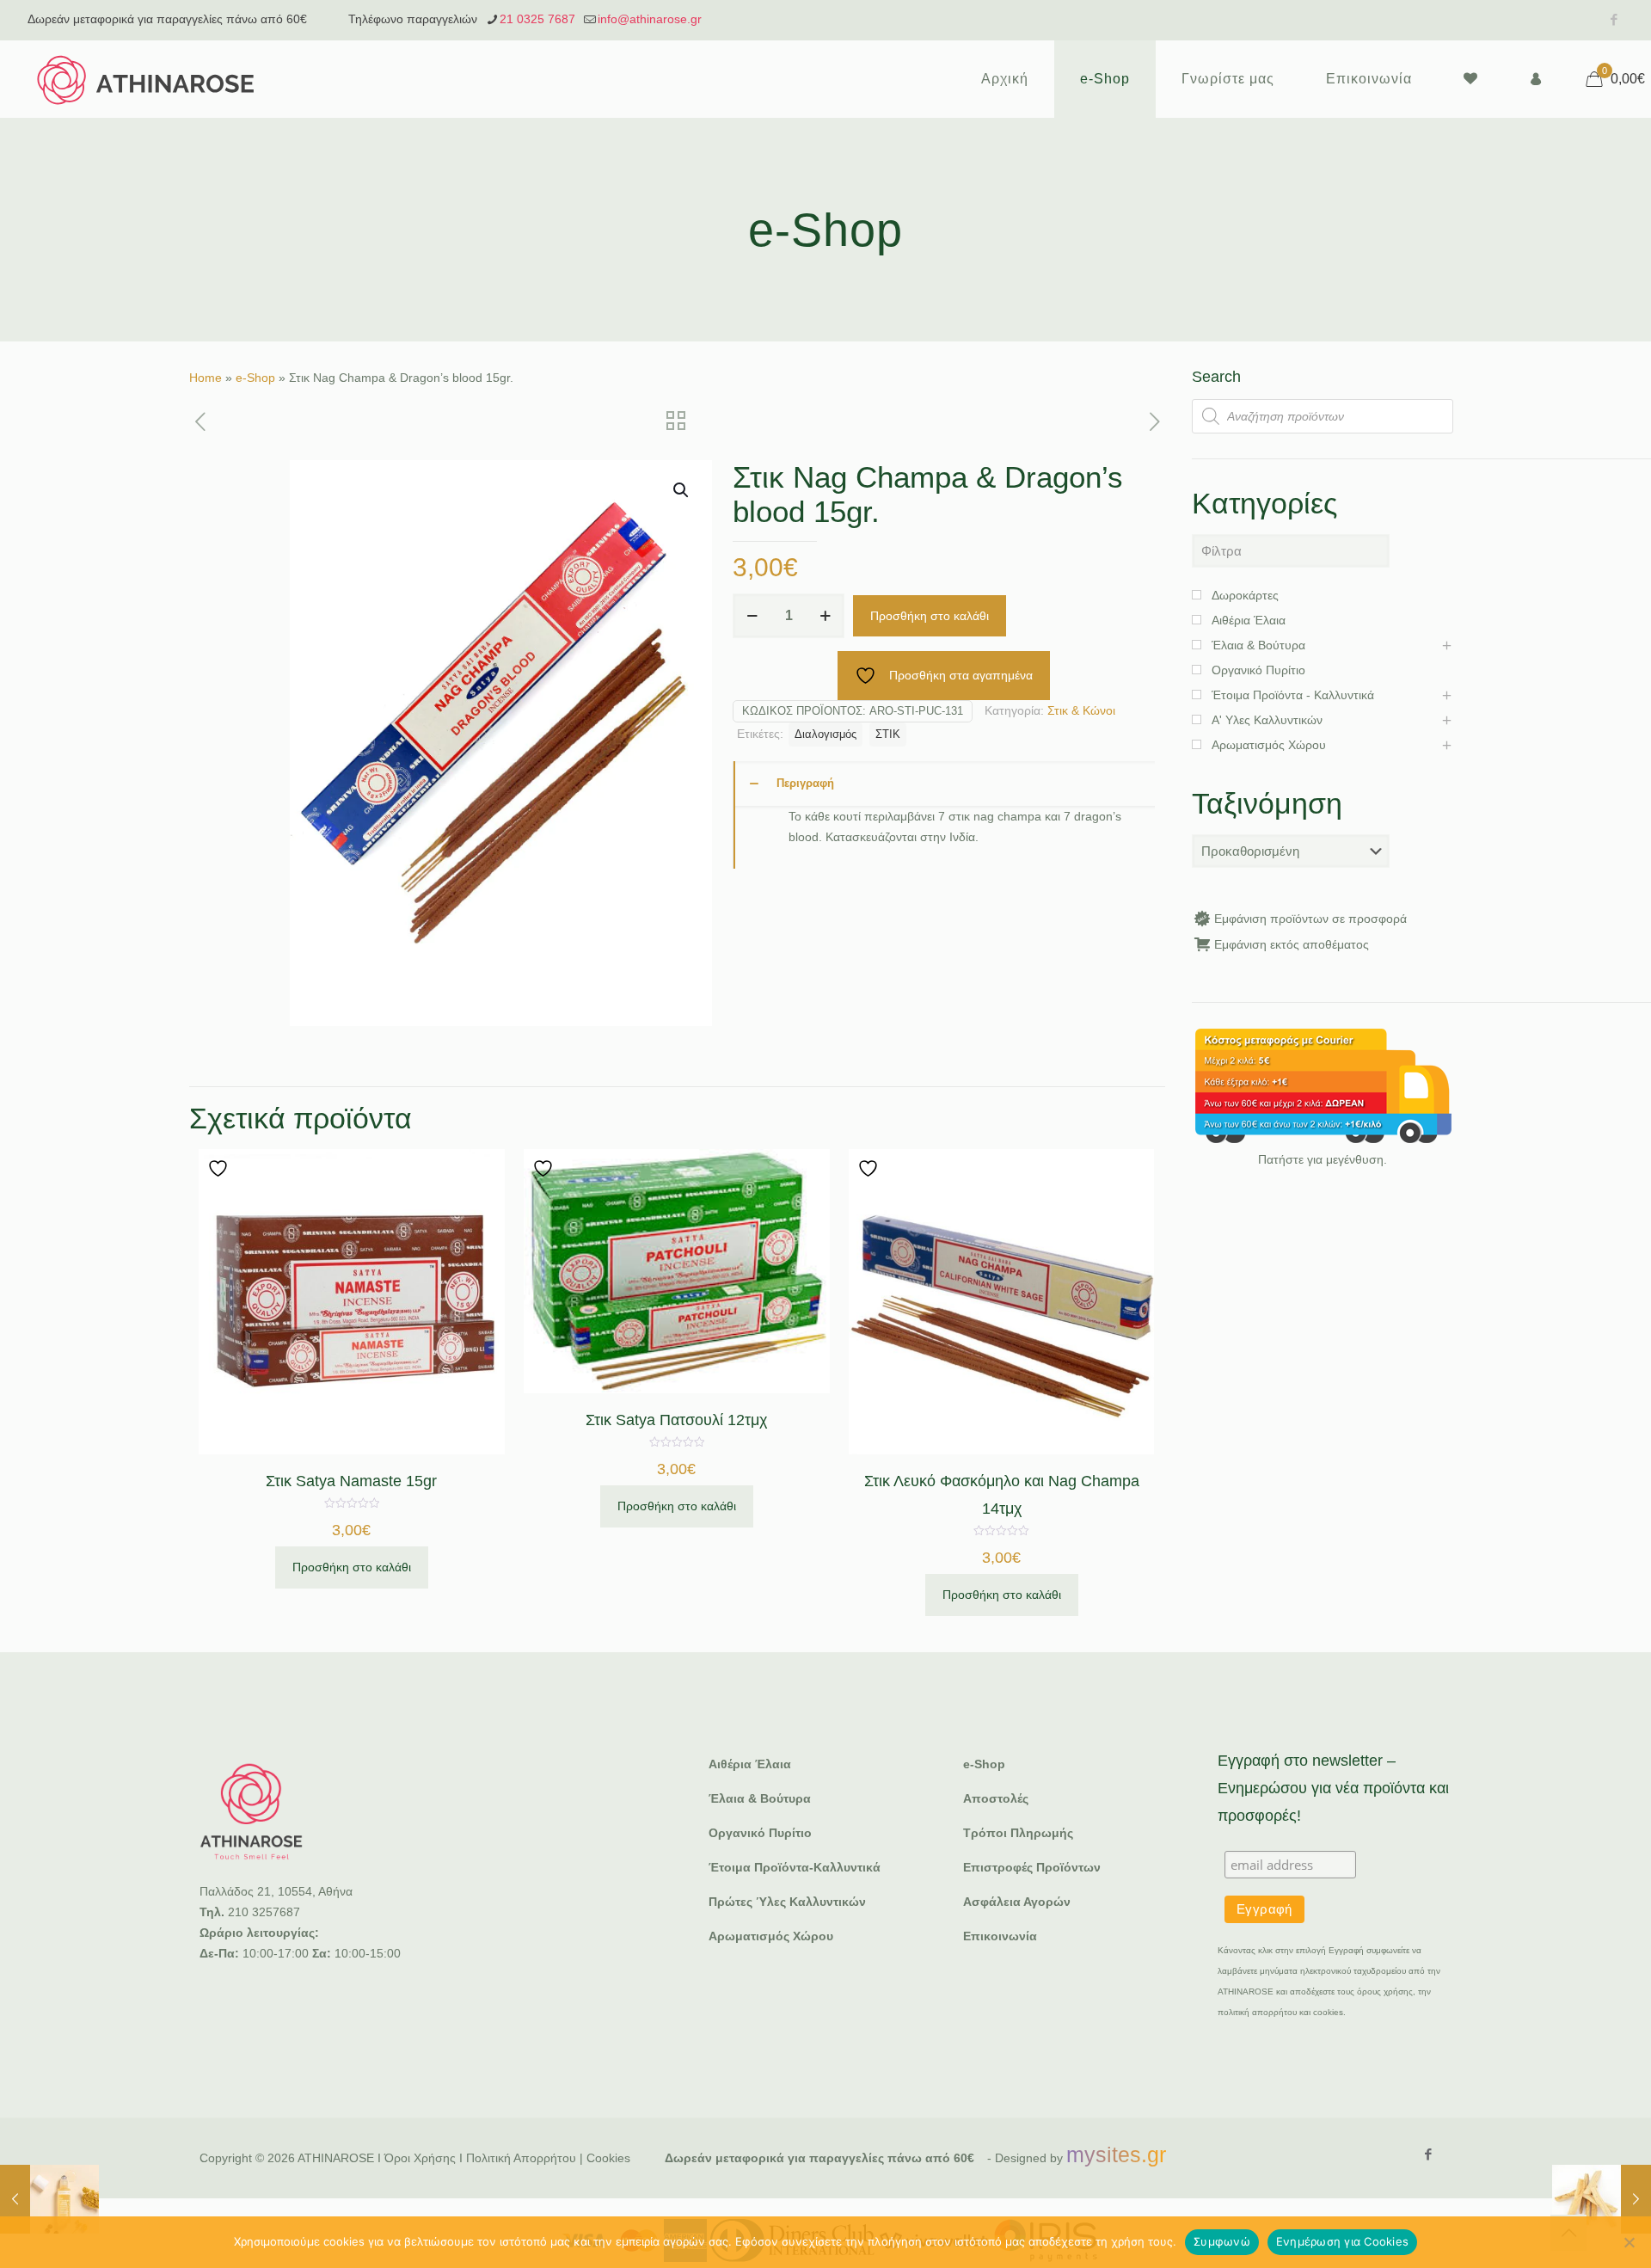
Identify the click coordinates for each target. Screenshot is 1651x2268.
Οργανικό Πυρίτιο (760, 1833)
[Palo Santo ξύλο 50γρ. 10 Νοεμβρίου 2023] (1602, 2199)
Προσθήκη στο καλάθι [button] (352, 1567)
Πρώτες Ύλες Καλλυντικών (787, 1902)
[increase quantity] (825, 616)
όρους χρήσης (1385, 1991)
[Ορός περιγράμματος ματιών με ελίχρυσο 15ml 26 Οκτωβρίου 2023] (49, 2199)
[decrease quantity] (752, 616)
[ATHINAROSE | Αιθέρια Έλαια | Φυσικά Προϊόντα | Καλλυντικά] (146, 79)
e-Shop (255, 378)
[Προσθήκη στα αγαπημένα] (220, 1168)
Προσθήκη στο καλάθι (930, 616)
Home (206, 378)
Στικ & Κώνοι (1081, 710)
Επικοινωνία (1000, 1936)
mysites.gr (1116, 2154)
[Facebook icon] (1614, 19)
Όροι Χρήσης (420, 2158)
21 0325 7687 (537, 19)
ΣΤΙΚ (888, 734)
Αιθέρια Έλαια (750, 1764)
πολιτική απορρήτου (1257, 2012)
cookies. (1329, 2012)
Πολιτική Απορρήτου (521, 2158)
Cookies (608, 2158)
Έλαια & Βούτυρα (760, 1798)
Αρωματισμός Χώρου (771, 1936)
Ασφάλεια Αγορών (1017, 1902)
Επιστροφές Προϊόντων (1032, 1867)
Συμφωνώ (1222, 2241)
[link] (1323, 1086)
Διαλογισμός (825, 734)
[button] (682, 490)
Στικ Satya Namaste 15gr (351, 1481)
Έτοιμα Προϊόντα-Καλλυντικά (795, 1867)
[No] (1630, 2242)
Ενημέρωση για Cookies (1342, 2241)
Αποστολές (996, 1798)
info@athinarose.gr (650, 19)
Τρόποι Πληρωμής (1018, 1833)
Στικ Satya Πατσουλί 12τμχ (676, 1420)
